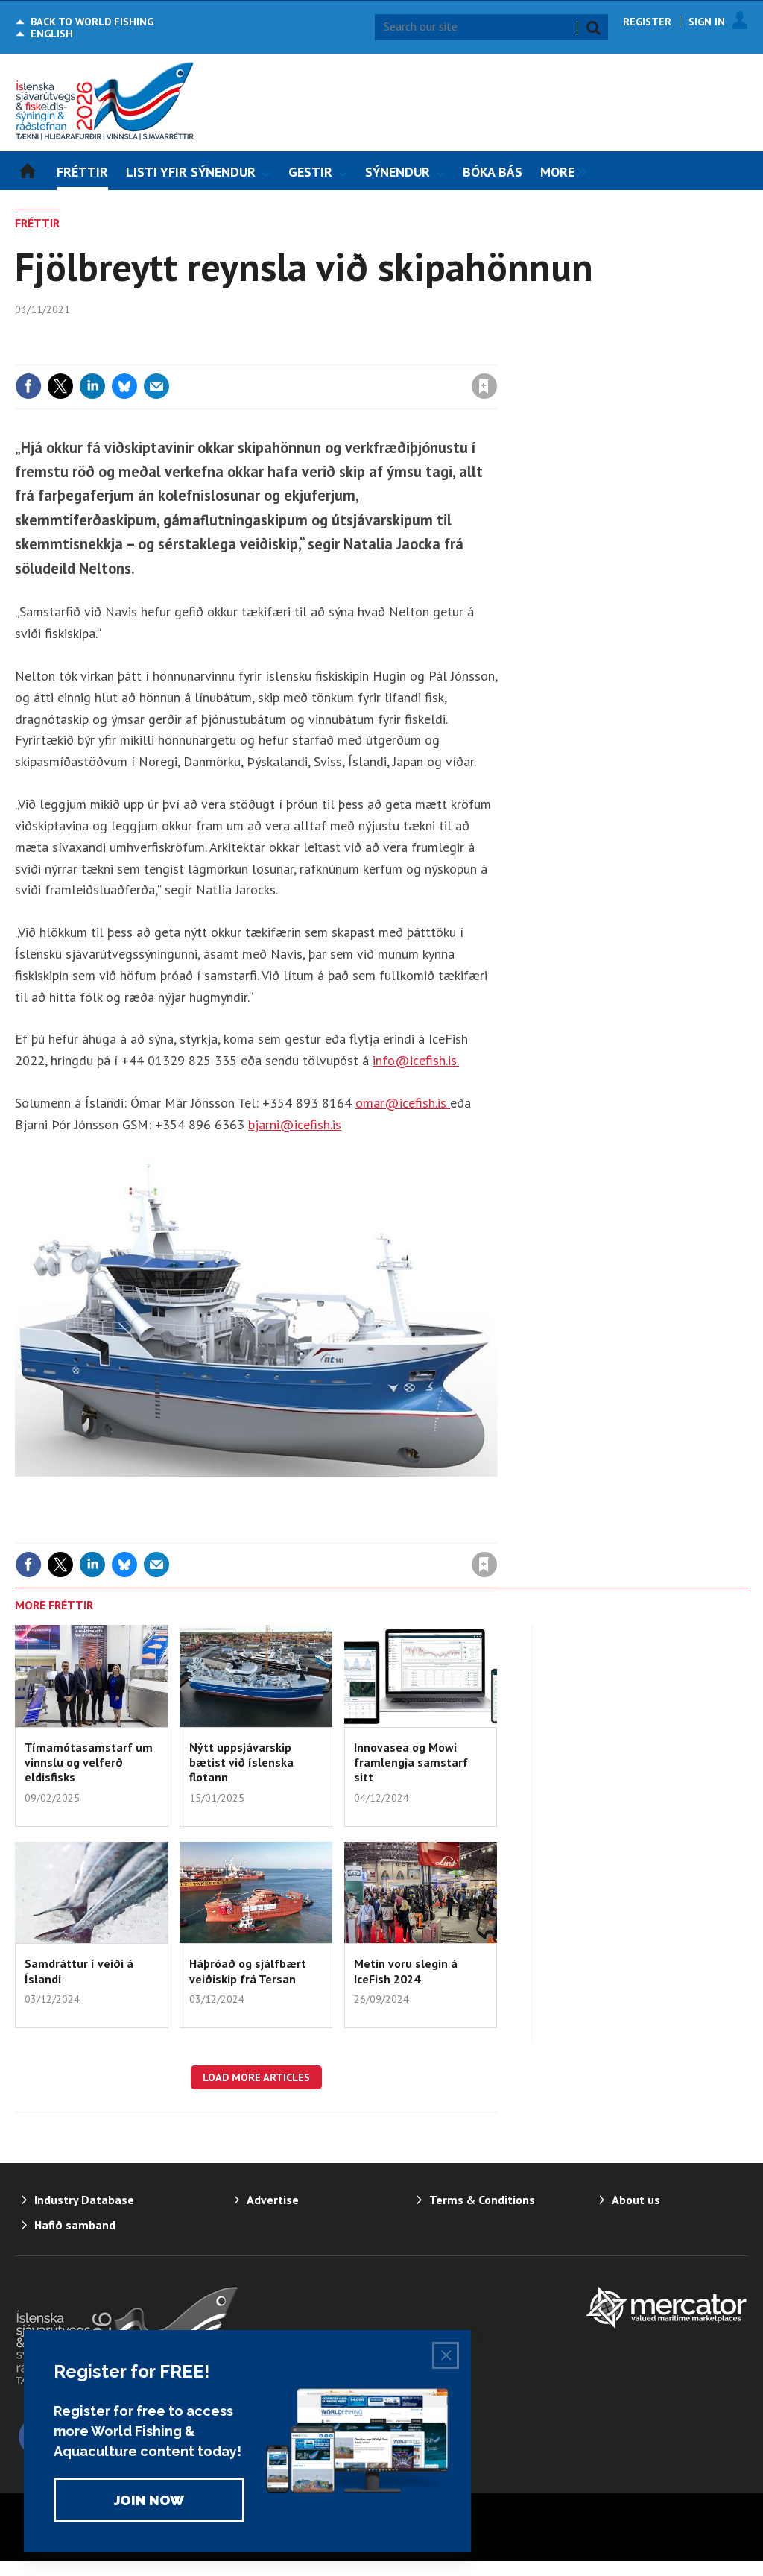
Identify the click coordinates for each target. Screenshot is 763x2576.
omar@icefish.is (403, 1103)
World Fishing (92, 22)
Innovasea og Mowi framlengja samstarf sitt (411, 1762)
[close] (497, 356)
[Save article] (484, 386)
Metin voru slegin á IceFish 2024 (406, 1971)
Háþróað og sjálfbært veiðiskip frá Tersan (248, 1971)
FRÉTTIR (37, 223)
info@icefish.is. (416, 1060)
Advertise (273, 2200)
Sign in (309, 356)
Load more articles (256, 2077)
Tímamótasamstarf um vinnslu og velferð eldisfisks (89, 1762)
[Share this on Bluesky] (124, 386)
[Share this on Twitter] (60, 386)
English (52, 34)
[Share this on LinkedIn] (92, 386)
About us (636, 2200)
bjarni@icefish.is (295, 1124)
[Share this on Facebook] (28, 386)
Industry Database (84, 2200)
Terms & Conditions (482, 2200)
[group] (560, 171)
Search (593, 28)
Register (647, 22)
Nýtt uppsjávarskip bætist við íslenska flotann (241, 1762)
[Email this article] (156, 386)
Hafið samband (75, 2225)
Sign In (707, 22)
